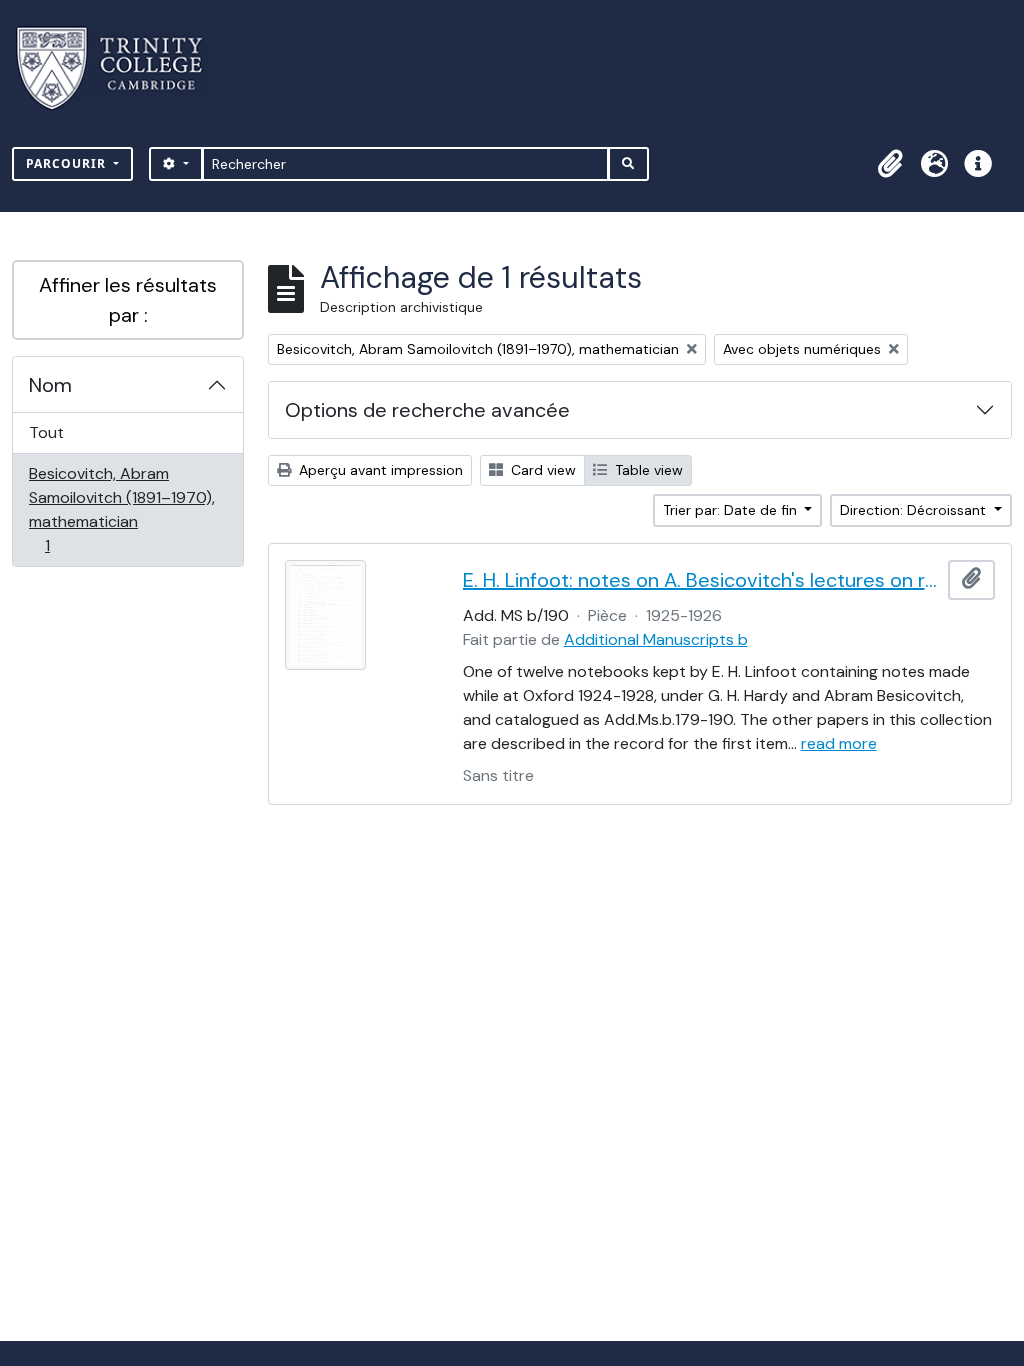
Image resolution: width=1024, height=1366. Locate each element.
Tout (46, 432)
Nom (50, 385)
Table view (647, 470)
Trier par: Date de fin (732, 510)
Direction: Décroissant (915, 510)
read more (839, 743)
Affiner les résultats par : (128, 300)
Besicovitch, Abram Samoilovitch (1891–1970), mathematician (121, 509)
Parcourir (68, 163)
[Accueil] (121, 68)
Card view (541, 470)
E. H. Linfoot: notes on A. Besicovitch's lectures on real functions (702, 580)
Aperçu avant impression (379, 470)
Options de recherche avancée (427, 410)
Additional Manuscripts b (656, 639)
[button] (890, 164)
